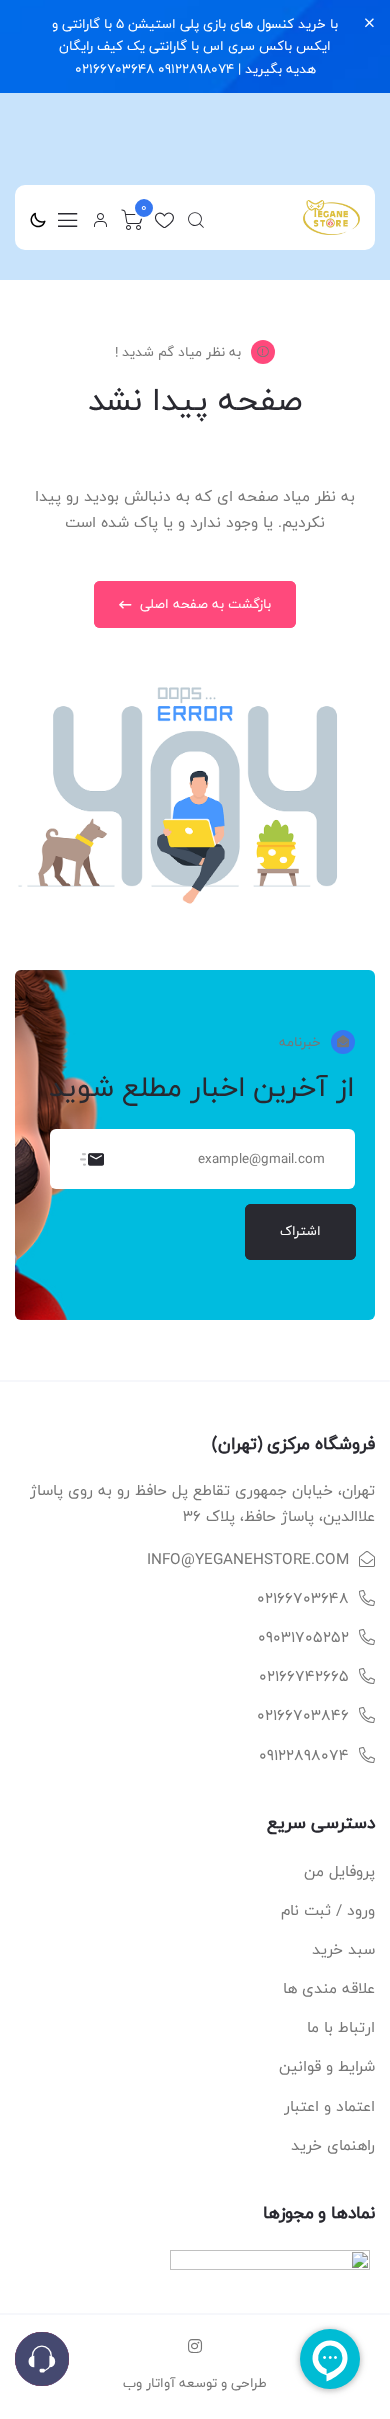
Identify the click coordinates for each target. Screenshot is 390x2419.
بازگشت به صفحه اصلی (203, 604)
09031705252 (303, 1637)
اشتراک (300, 1231)
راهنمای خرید (333, 2145)
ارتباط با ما (341, 2027)
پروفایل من (339, 1871)
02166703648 (303, 1598)
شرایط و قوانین (327, 2066)
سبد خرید (343, 1949)
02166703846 (303, 1715)
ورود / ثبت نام (328, 1910)
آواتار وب (149, 2383)
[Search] (196, 220)
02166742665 (304, 1676)
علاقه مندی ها (329, 1988)
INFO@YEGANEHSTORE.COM (248, 1559)
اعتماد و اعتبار (329, 2106)
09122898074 (304, 1755)
